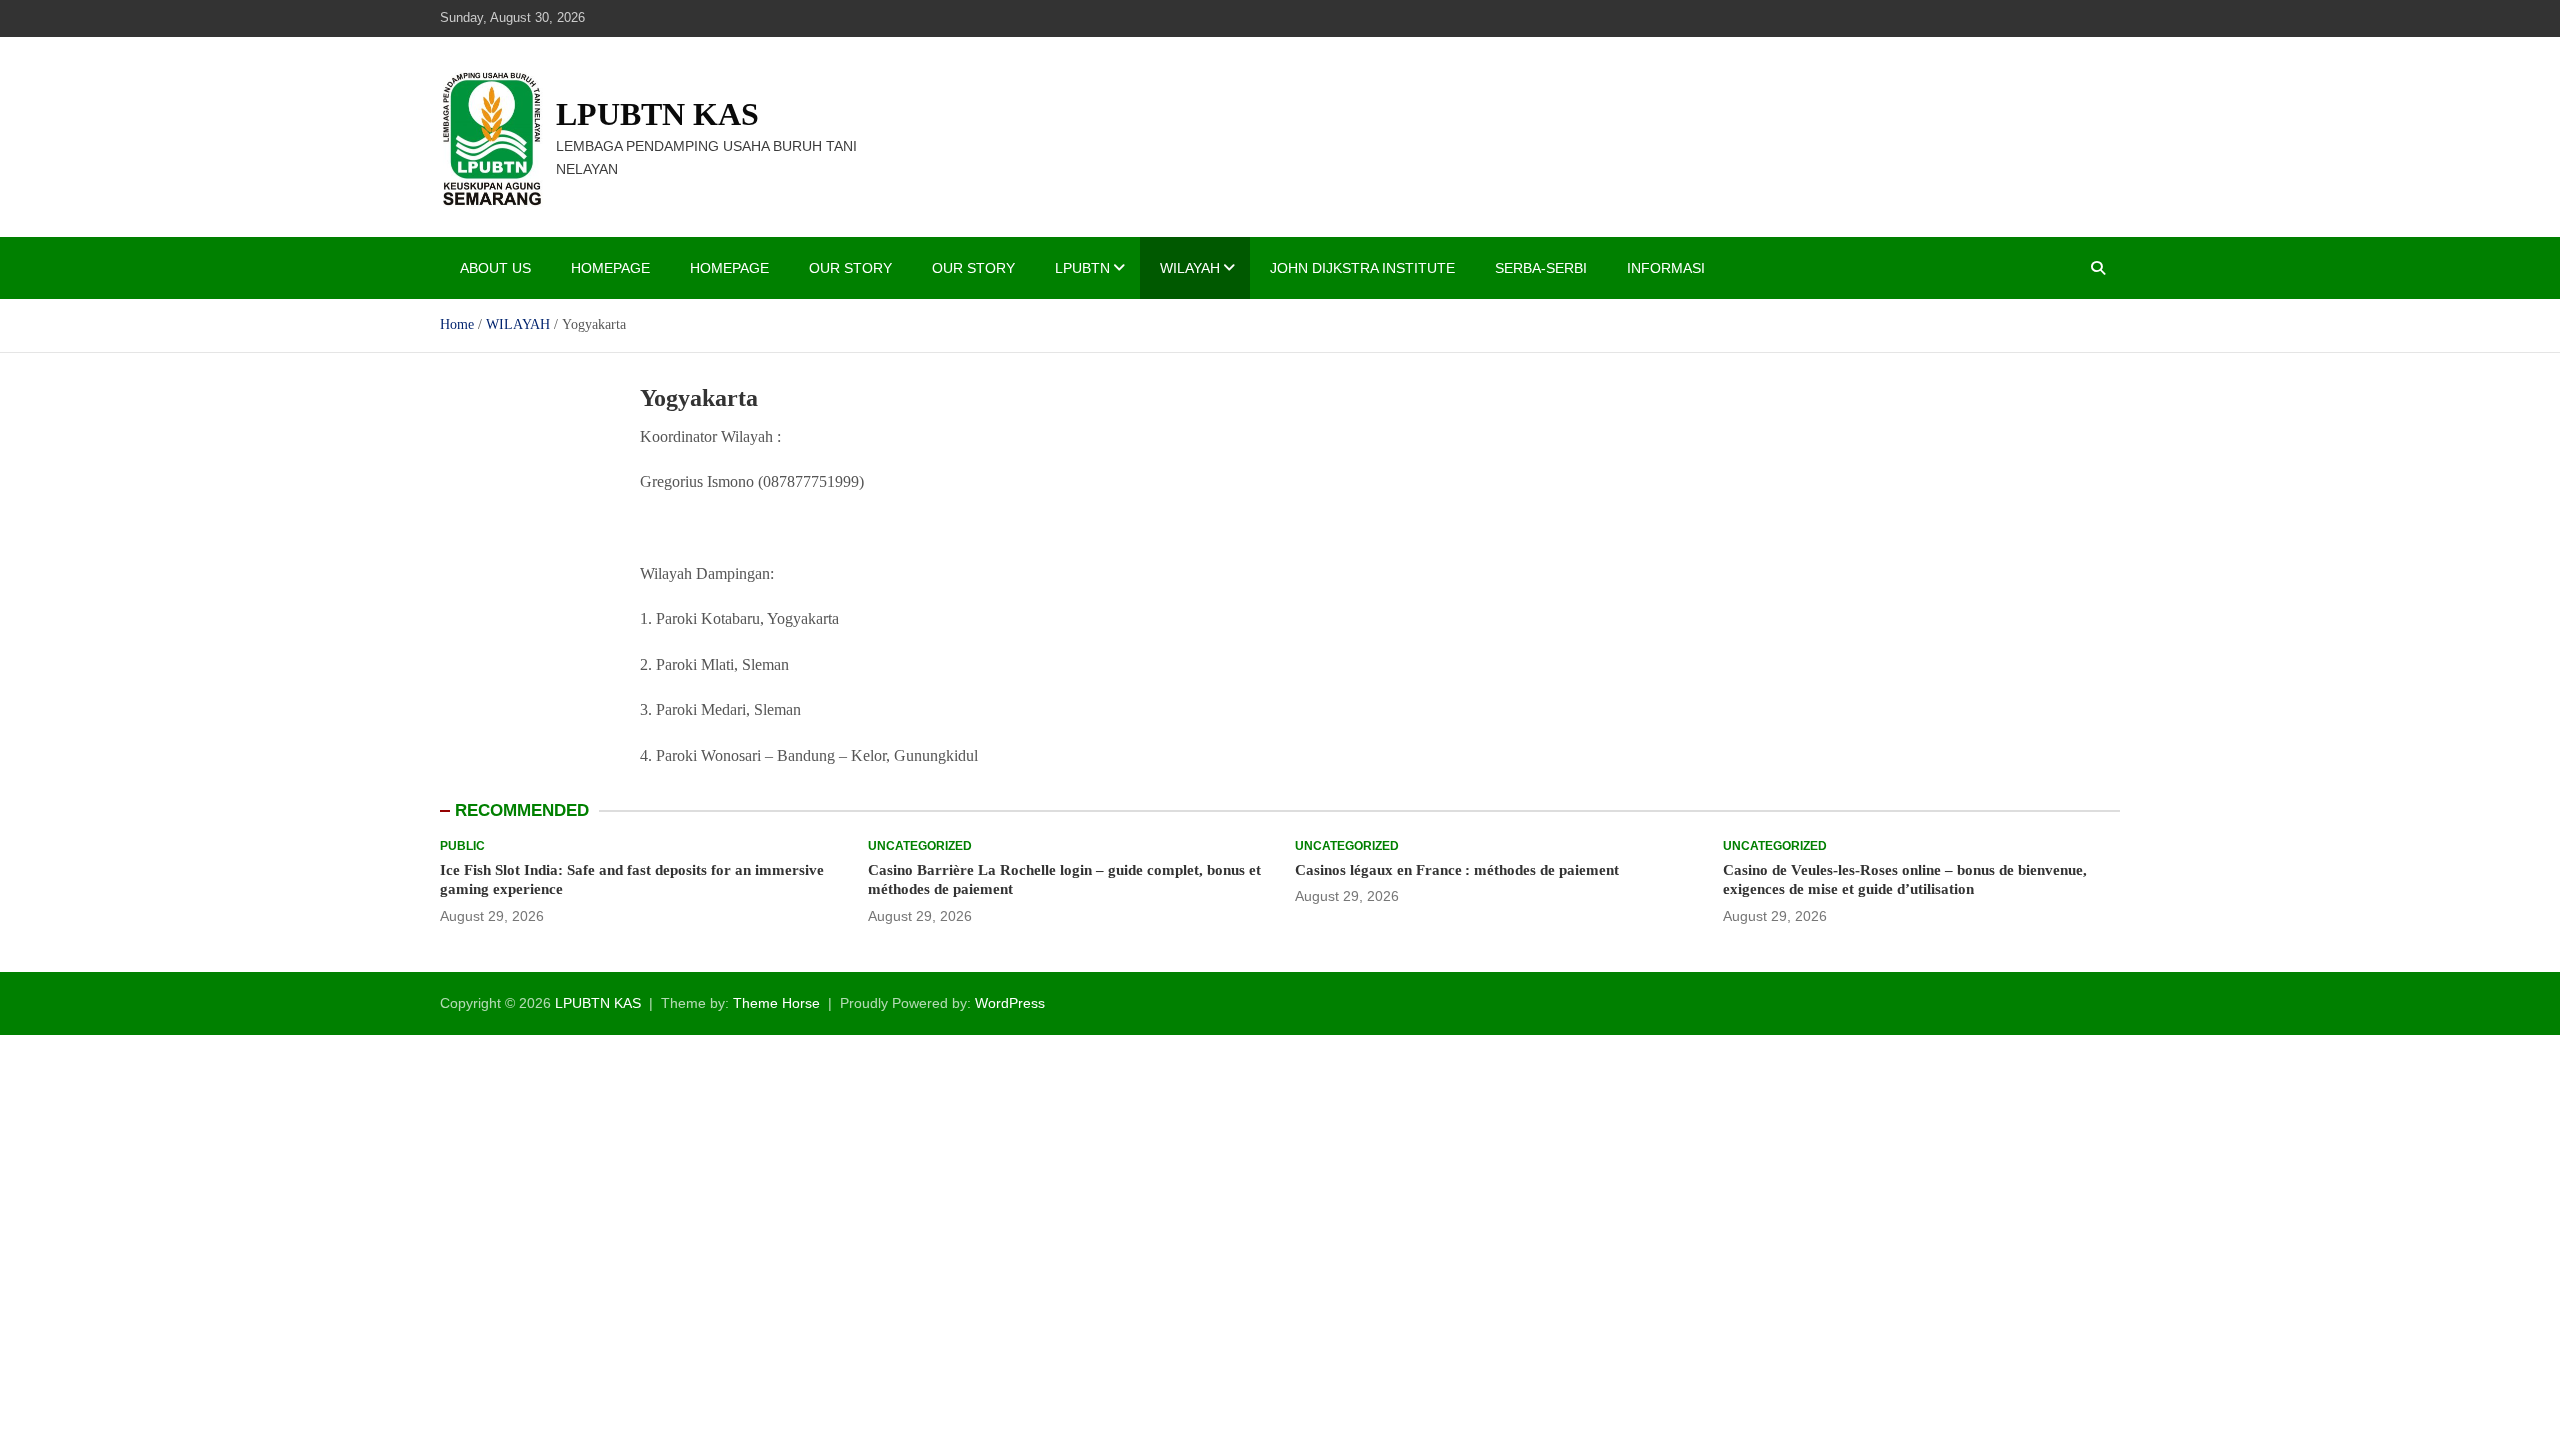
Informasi (1666, 268)
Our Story (850, 268)
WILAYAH (1190, 268)
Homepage (610, 268)
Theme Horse (776, 1003)
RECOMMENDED (522, 810)
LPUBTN (1082, 268)
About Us (495, 268)
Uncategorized (920, 846)
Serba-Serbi (1541, 268)
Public (462, 846)
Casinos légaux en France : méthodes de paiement (1457, 870)
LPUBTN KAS (657, 114)
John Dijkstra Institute (1362, 268)
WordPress (1010, 1003)
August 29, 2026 (492, 916)
